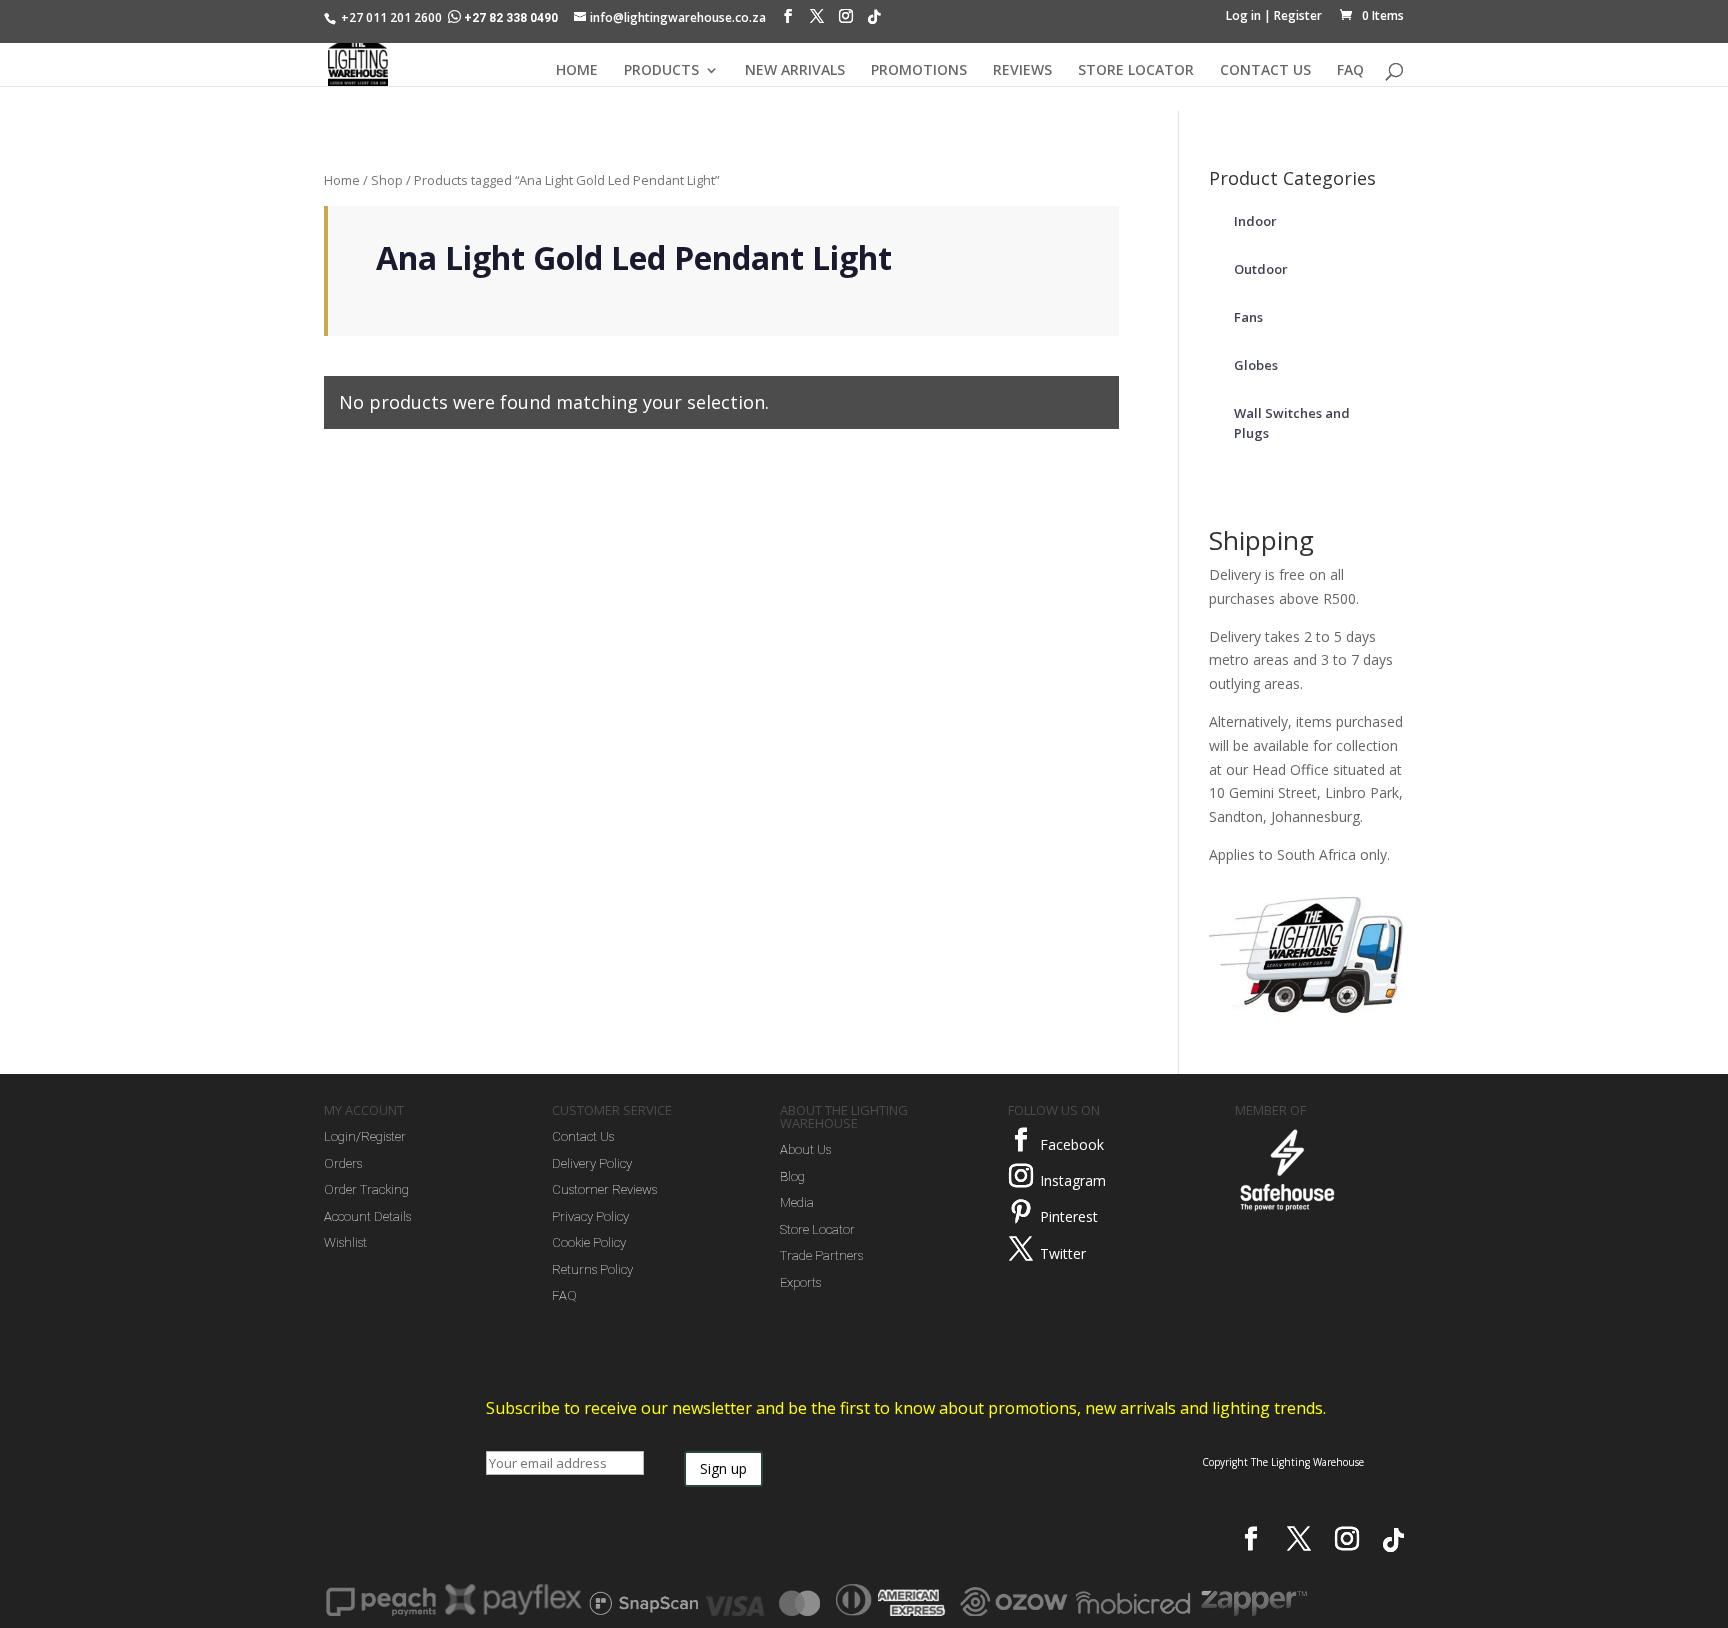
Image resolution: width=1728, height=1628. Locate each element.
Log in (1243, 15)
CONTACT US (1265, 71)
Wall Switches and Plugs (1292, 423)
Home (342, 180)
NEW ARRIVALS (795, 71)
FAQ (1350, 71)
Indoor (1255, 221)
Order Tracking (366, 1189)
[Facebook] (788, 21)
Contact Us (583, 1136)
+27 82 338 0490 (511, 18)
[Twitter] (1021, 1249)
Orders (343, 1163)
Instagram (1073, 1180)
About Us (805, 1149)
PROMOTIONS (919, 71)
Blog (792, 1176)
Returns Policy (592, 1269)
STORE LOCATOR (1136, 71)
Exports (800, 1282)
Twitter (1063, 1253)
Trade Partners (821, 1255)
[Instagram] (846, 21)
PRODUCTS (661, 71)
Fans (1248, 317)
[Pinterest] (1021, 1212)
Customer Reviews (604, 1189)
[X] (817, 21)
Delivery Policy (592, 1163)
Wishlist (345, 1242)
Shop (387, 180)
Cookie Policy (589, 1242)
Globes (1256, 365)
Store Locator (817, 1229)
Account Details (367, 1216)
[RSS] (874, 22)
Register (1298, 15)
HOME (577, 71)
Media (797, 1202)
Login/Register (365, 1136)
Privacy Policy (590, 1216)
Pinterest (1069, 1216)
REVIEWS (1022, 71)
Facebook (1072, 1144)
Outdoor (1261, 269)
